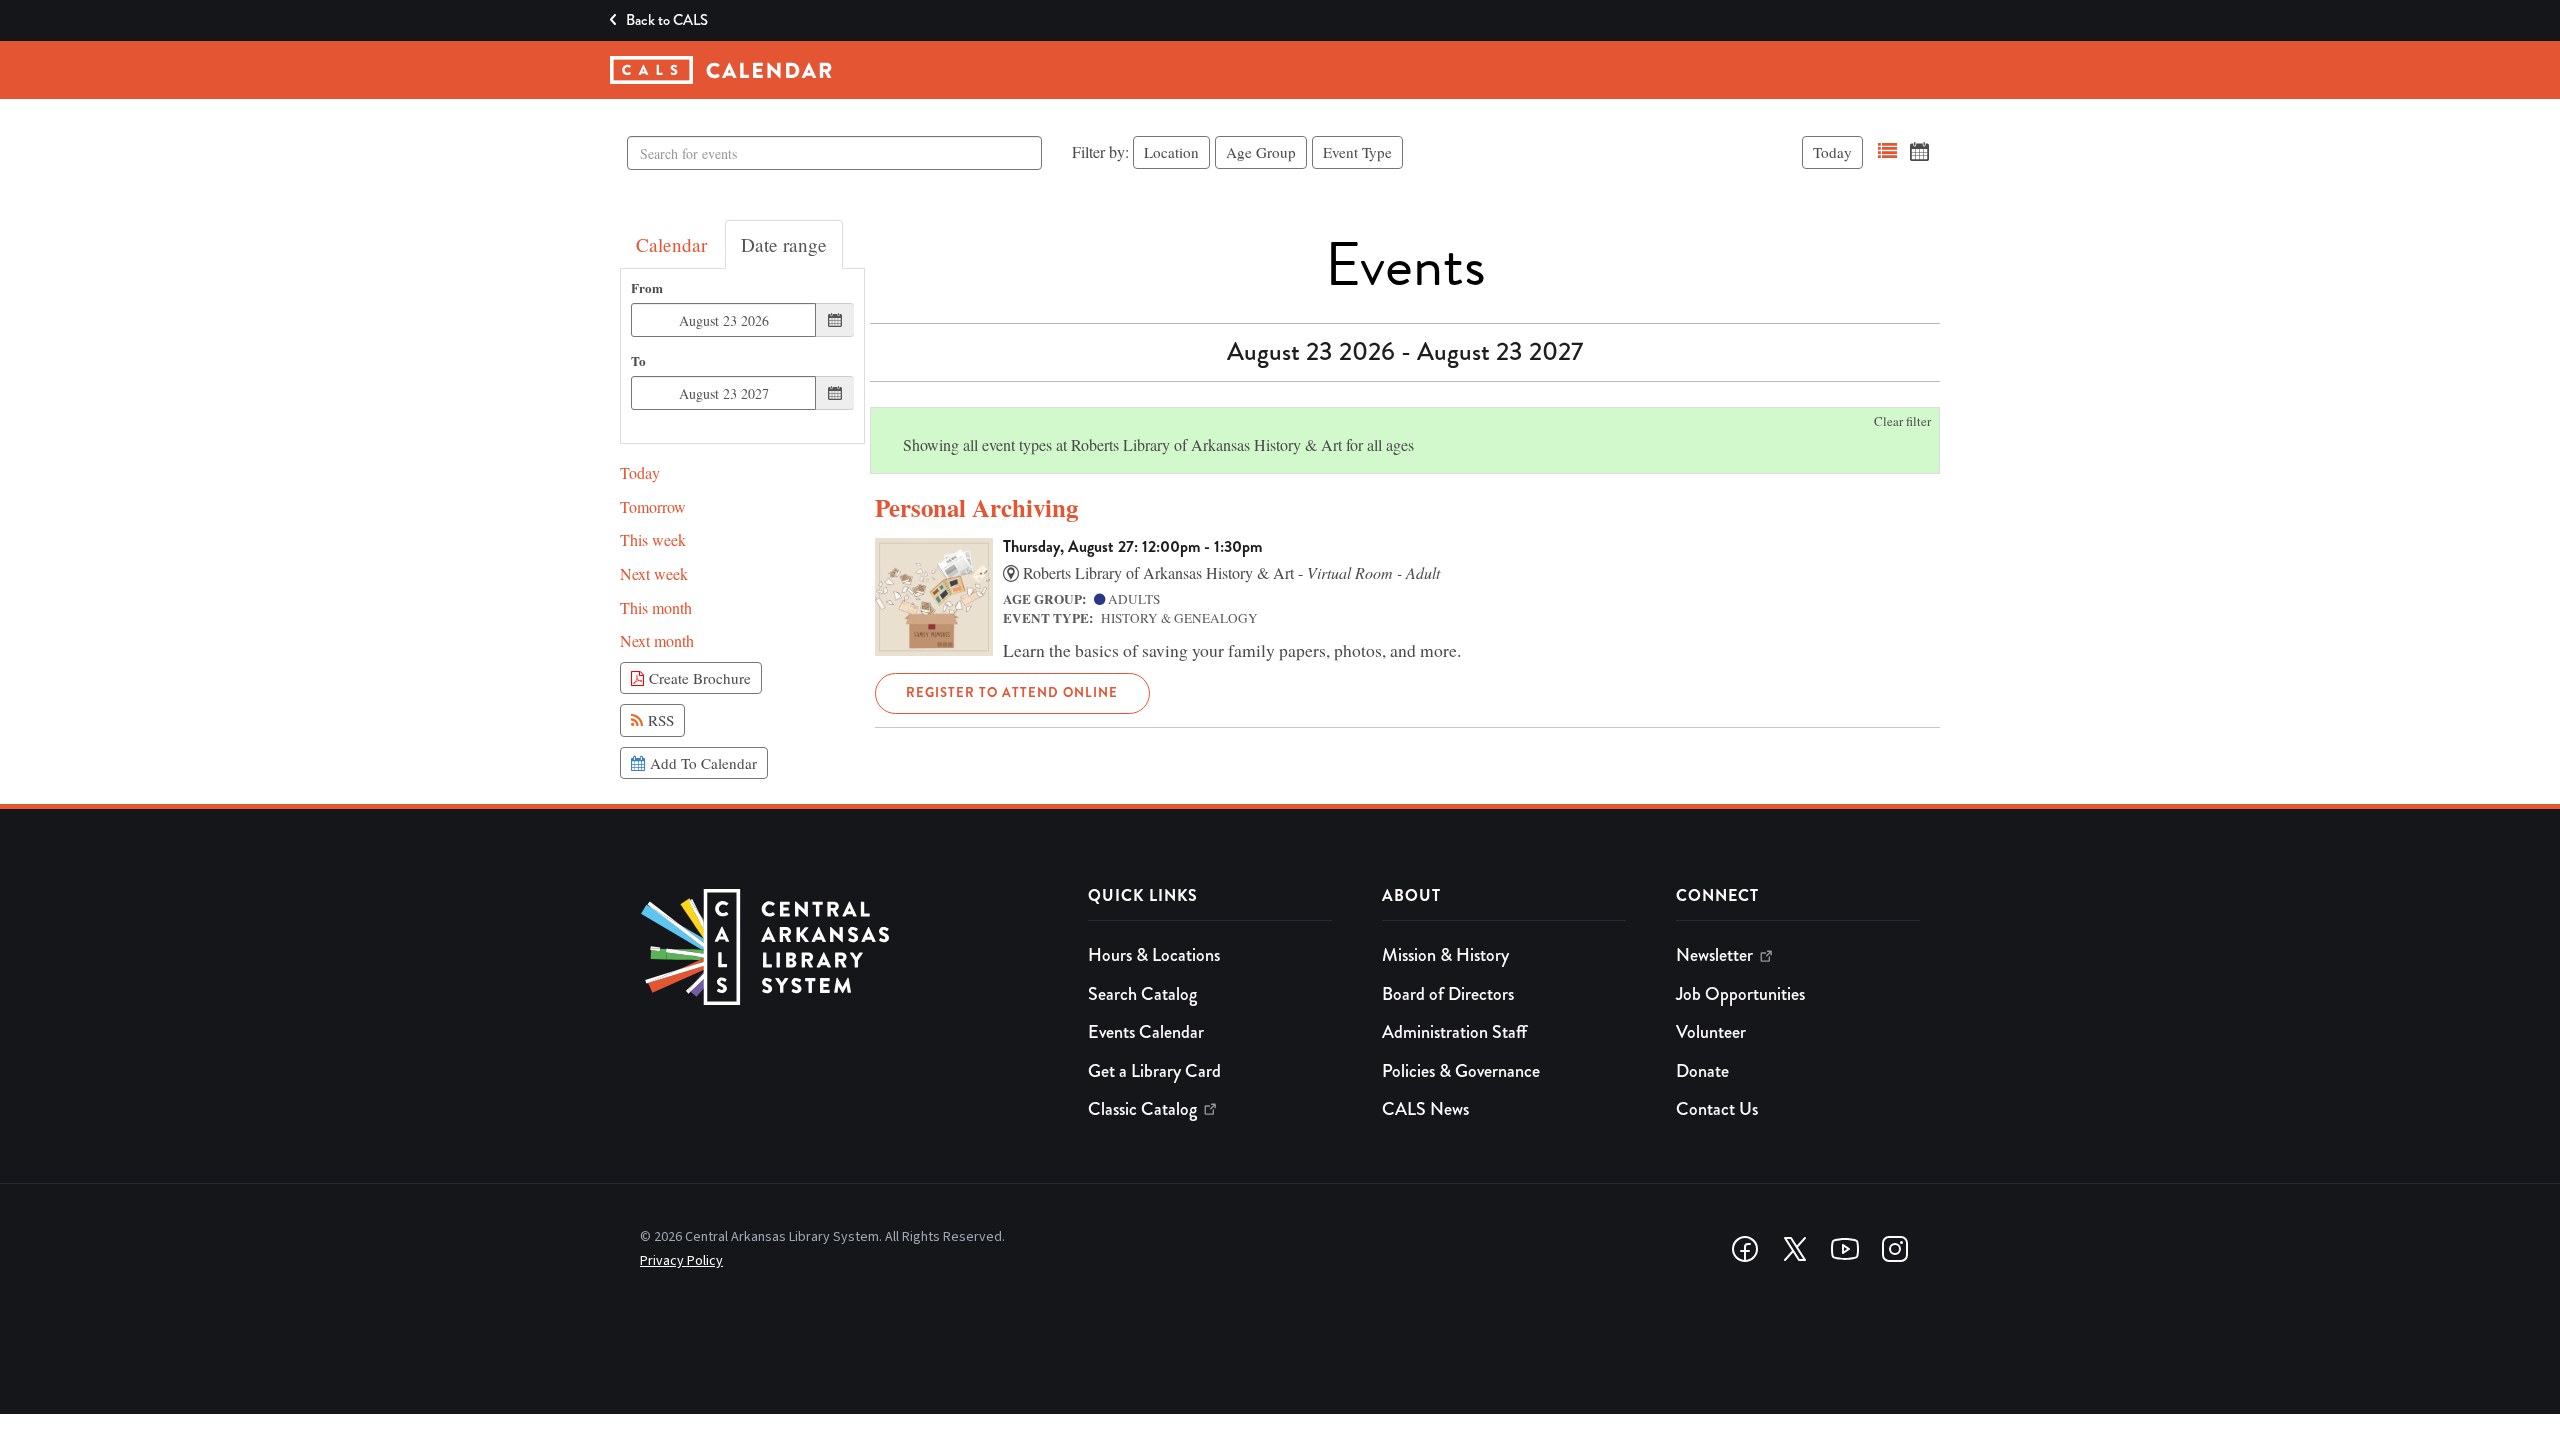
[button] (1887, 151)
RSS (658, 720)
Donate (1702, 1071)
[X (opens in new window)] (1795, 1249)
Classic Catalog (1142, 1109)
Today (1832, 152)
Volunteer (1711, 1032)
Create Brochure (697, 678)
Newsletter (1714, 955)
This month (656, 607)
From (647, 288)
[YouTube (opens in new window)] (1845, 1249)
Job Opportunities (1740, 994)
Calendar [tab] (671, 244)
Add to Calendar (701, 763)
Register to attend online (1012, 692)
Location (1171, 152)
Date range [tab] (784, 244)
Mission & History (1445, 955)
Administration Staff (1454, 1032)
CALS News (1425, 1109)
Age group (1261, 152)
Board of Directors (1448, 994)
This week (653, 539)
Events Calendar (1146, 1032)
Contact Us (1717, 1109)
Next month (657, 640)
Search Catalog (1142, 994)
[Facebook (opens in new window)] (1745, 1249)
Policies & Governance (1461, 1071)
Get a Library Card (1154, 1071)
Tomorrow (653, 506)
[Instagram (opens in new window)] (1895, 1249)
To (638, 361)
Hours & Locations (1154, 955)
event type (1357, 152)
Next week (654, 573)
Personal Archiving (976, 507)
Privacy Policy (681, 1261)
